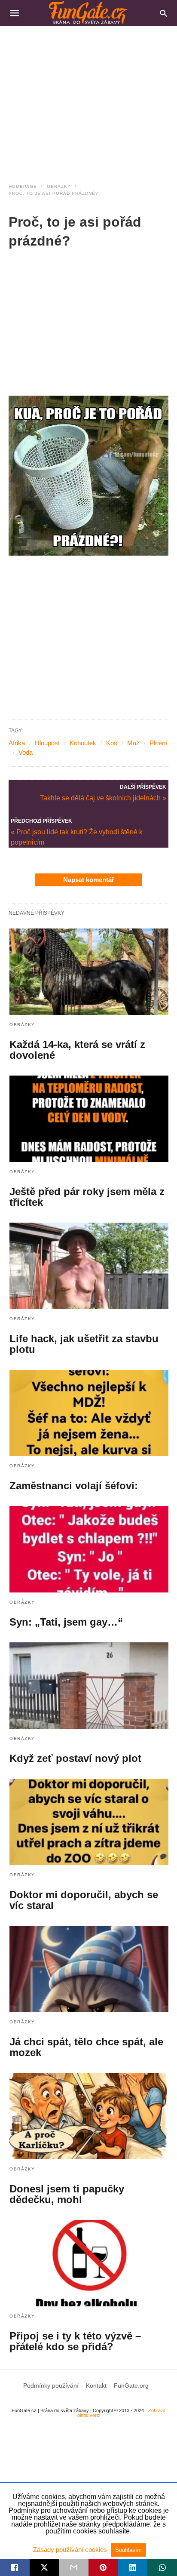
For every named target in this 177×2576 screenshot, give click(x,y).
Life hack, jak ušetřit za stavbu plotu (84, 1344)
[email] (74, 2567)
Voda (26, 752)
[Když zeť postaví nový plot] (89, 1686)
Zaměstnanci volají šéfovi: (74, 1486)
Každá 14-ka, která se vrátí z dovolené (77, 1050)
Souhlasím (128, 2550)
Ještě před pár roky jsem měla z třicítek (87, 1197)
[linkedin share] (133, 2567)
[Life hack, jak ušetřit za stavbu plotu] (89, 1266)
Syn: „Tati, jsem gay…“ (66, 1622)
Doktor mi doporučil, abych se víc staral (84, 1900)
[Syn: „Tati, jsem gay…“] (89, 1549)
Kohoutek (83, 743)
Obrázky (59, 186)
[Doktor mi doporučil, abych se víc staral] (89, 1822)
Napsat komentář (89, 880)
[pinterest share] (103, 2567)
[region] (88, 99)
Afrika (17, 743)
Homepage (23, 186)
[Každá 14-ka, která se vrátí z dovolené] (89, 972)
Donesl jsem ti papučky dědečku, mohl (67, 2194)
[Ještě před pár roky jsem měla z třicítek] (89, 1119)
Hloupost (47, 743)
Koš (112, 743)
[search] (163, 13)
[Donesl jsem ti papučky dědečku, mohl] (89, 2116)
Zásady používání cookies (71, 2550)
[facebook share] (15, 2567)
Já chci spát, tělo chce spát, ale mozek (86, 2047)
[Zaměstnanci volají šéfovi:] (89, 1413)
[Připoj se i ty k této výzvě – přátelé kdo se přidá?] (89, 2263)
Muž (133, 743)
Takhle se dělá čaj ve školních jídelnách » (103, 797)
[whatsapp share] (162, 2567)
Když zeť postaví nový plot (75, 1758)
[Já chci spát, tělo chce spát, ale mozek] (89, 1969)
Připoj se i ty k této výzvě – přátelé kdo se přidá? (75, 2341)
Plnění (158, 743)
